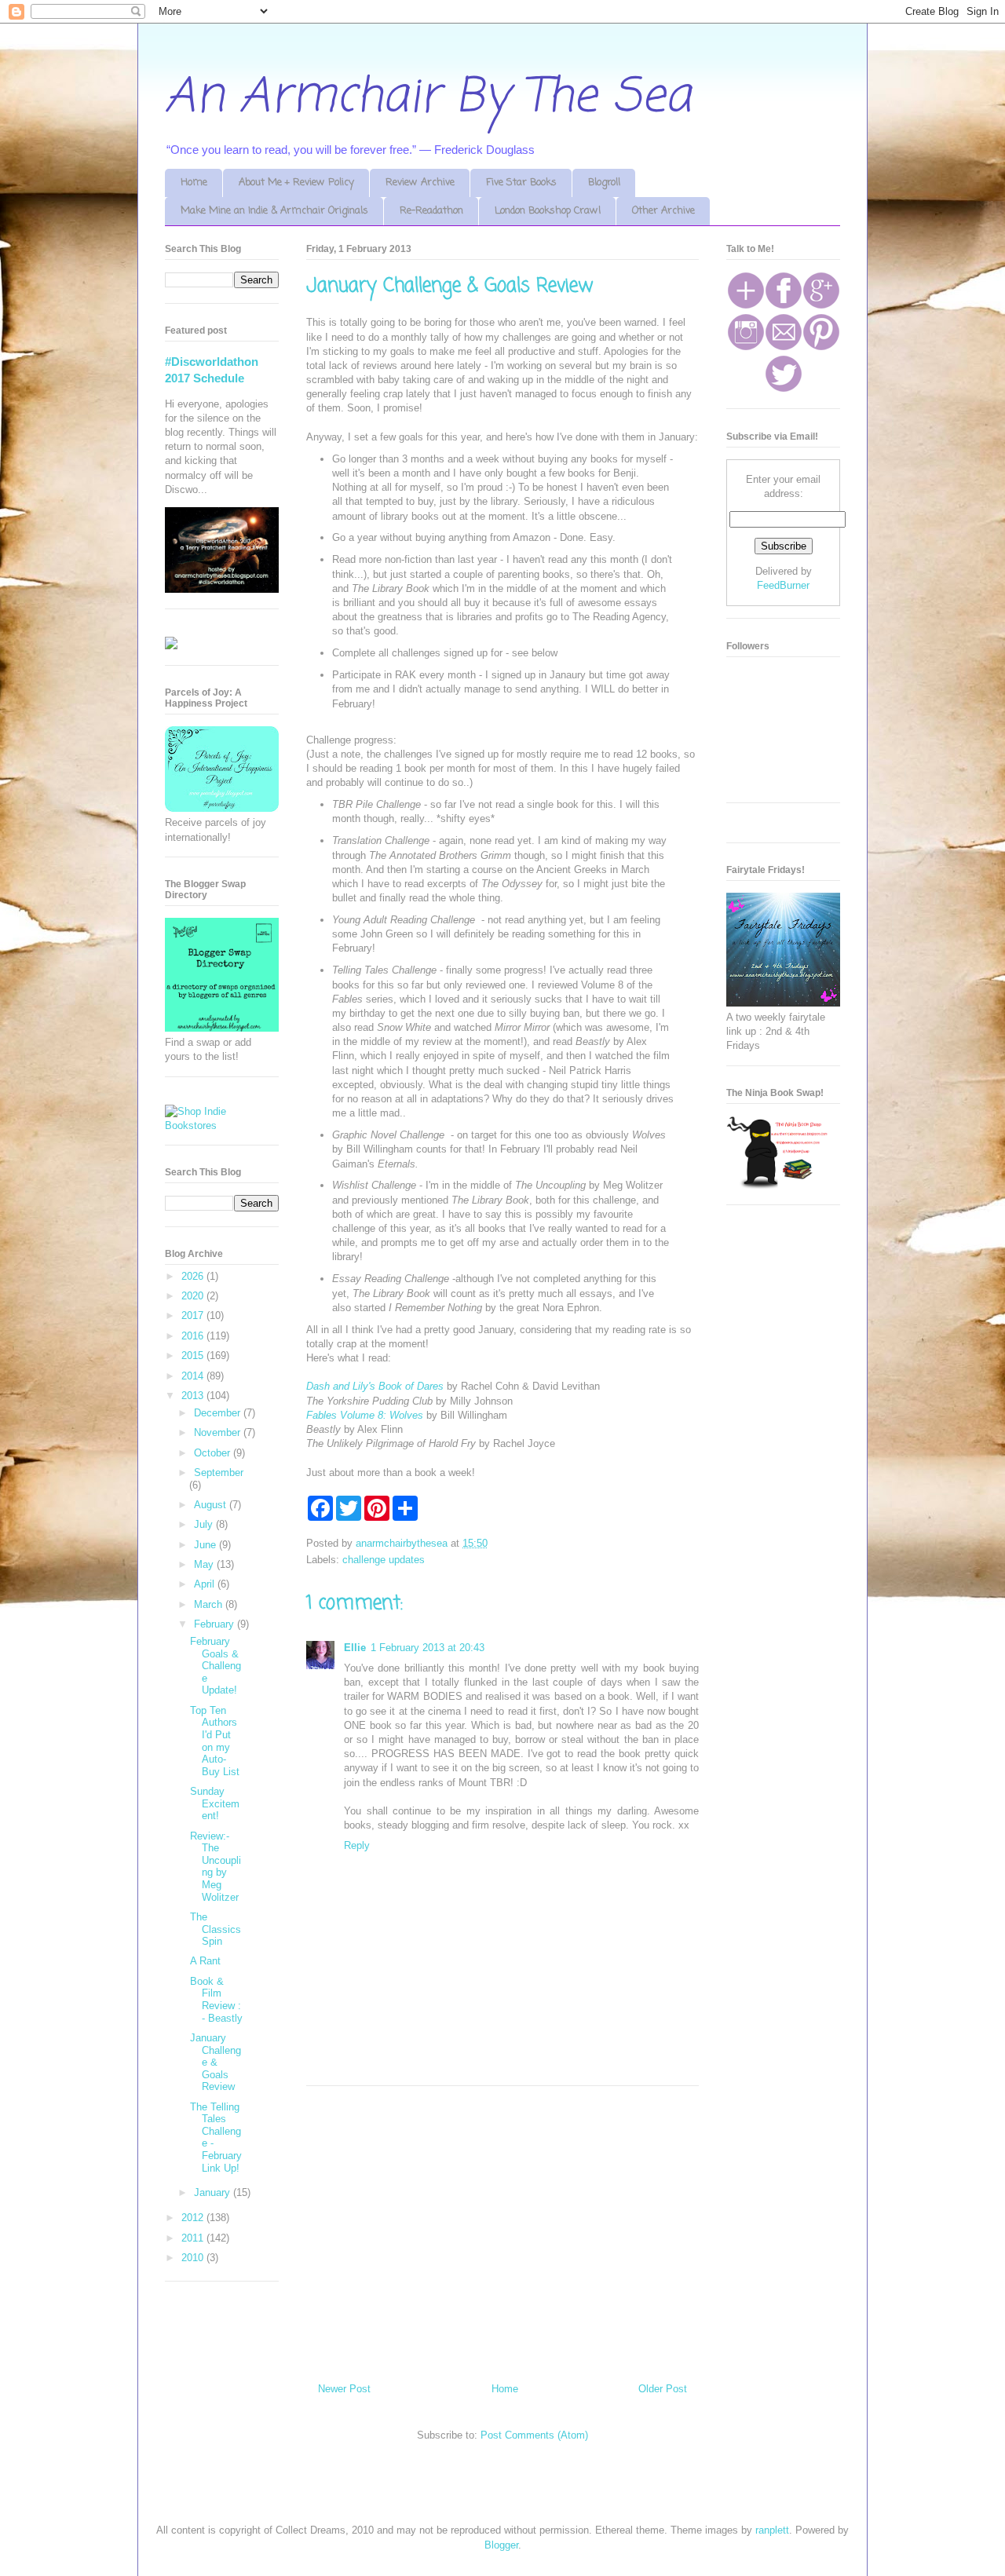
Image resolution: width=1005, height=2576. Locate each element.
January (214, 2192)
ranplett (772, 2530)
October (214, 1453)
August (212, 1505)
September (219, 1473)
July (205, 1524)
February (216, 1624)
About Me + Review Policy (296, 183)
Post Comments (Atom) (534, 2435)
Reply (357, 1845)
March (210, 1604)
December (219, 1413)
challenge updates (384, 1560)
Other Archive (663, 211)
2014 (194, 1376)
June (206, 1545)
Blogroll (604, 183)
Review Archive (420, 183)
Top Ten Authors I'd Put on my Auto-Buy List (215, 1741)
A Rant (205, 1961)
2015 (194, 1356)
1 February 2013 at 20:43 (428, 1648)
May (205, 1564)
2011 (194, 2238)
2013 (194, 1396)
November (219, 1432)
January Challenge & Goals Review (216, 2062)
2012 (194, 2218)
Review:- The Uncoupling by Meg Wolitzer (216, 1867)
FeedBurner (783, 585)
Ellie (355, 1648)
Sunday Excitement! (215, 1803)
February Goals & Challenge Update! (216, 1666)
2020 (194, 1296)
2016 (194, 1336)
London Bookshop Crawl (548, 211)
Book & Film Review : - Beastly (216, 2000)
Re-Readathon (431, 211)
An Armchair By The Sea (428, 98)
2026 (194, 1276)
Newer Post (344, 2389)
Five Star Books (521, 183)
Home (194, 183)
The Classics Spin (216, 1929)
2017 (194, 1315)
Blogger (501, 2545)
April (206, 1584)
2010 (194, 2258)
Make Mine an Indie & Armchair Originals (274, 211)
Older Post (663, 2389)
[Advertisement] (502, 2228)
